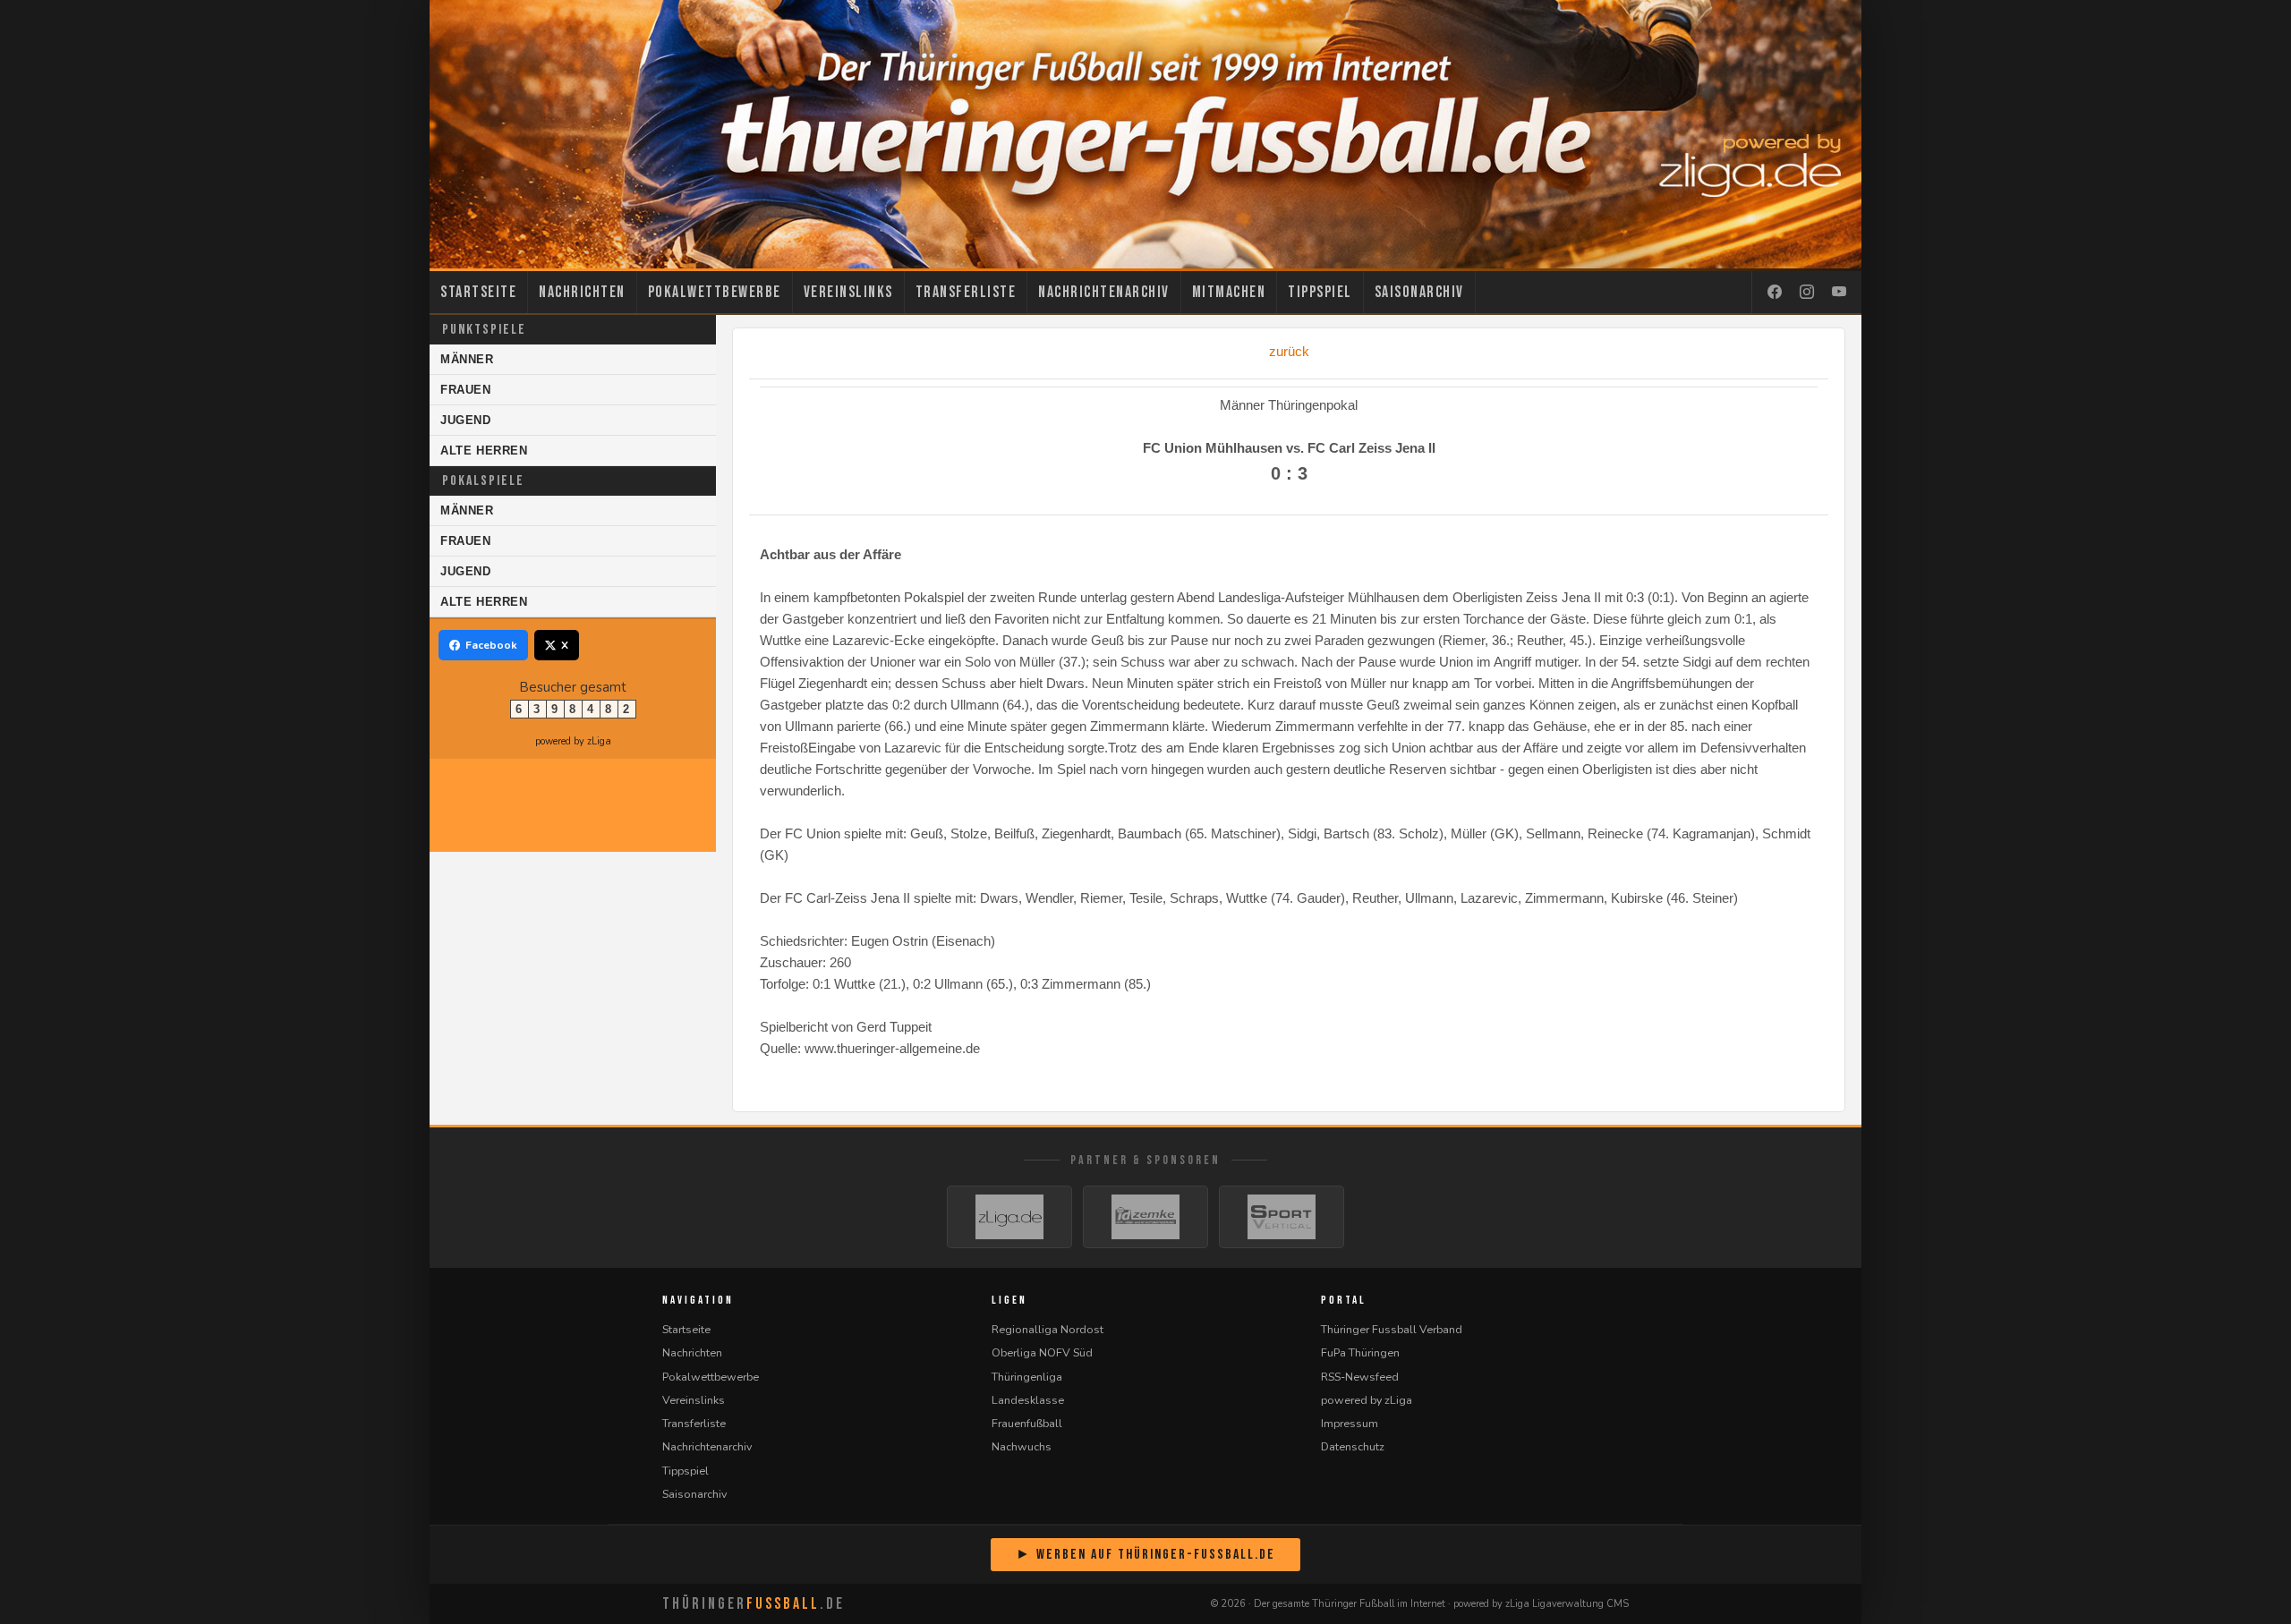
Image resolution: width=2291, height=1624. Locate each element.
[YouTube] (1839, 293)
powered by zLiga (573, 741)
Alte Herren (484, 451)
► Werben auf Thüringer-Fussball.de (1145, 1555)
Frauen (466, 390)
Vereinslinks (848, 292)
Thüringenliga (1027, 1377)
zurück (1289, 351)
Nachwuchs (1022, 1446)
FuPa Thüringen (1360, 1352)
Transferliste (966, 292)
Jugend (466, 420)
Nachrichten (582, 292)
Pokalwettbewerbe (715, 292)
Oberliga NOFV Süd (1042, 1352)
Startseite (478, 292)
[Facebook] (1775, 293)
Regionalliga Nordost (1048, 1329)
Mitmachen (1229, 292)
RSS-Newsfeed (1360, 1377)
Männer (467, 359)
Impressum (1350, 1423)
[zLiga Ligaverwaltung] (1009, 1217)
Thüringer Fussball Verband (1392, 1329)
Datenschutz (1353, 1446)
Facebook (491, 645)
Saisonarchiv (1419, 292)
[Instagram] (1807, 293)
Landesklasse (1028, 1400)
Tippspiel (1320, 292)
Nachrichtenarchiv (1104, 292)
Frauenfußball (1027, 1423)
